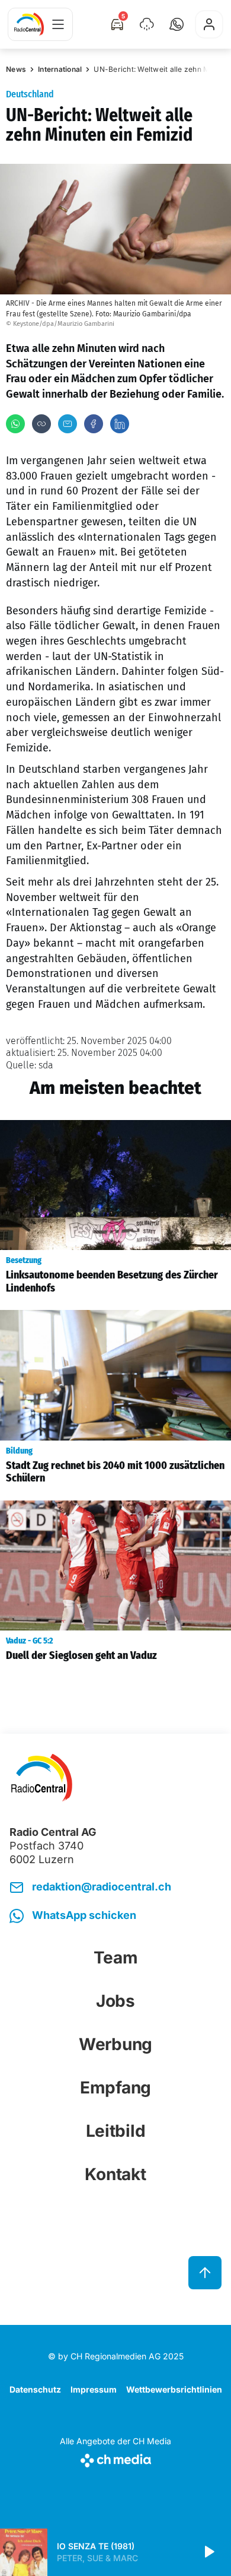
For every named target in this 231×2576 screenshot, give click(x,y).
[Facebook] (94, 424)
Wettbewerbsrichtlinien (174, 2389)
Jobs (115, 2001)
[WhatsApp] (15, 424)
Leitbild (116, 2131)
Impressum (94, 2389)
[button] (177, 24)
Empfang (115, 2088)
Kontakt (115, 2174)
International (60, 69)
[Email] (68, 424)
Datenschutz (35, 2389)
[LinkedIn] (120, 424)
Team (116, 1958)
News (16, 69)
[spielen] (208, 2552)
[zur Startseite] (29, 24)
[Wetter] (147, 24)
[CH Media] (115, 2458)
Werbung (115, 2044)
